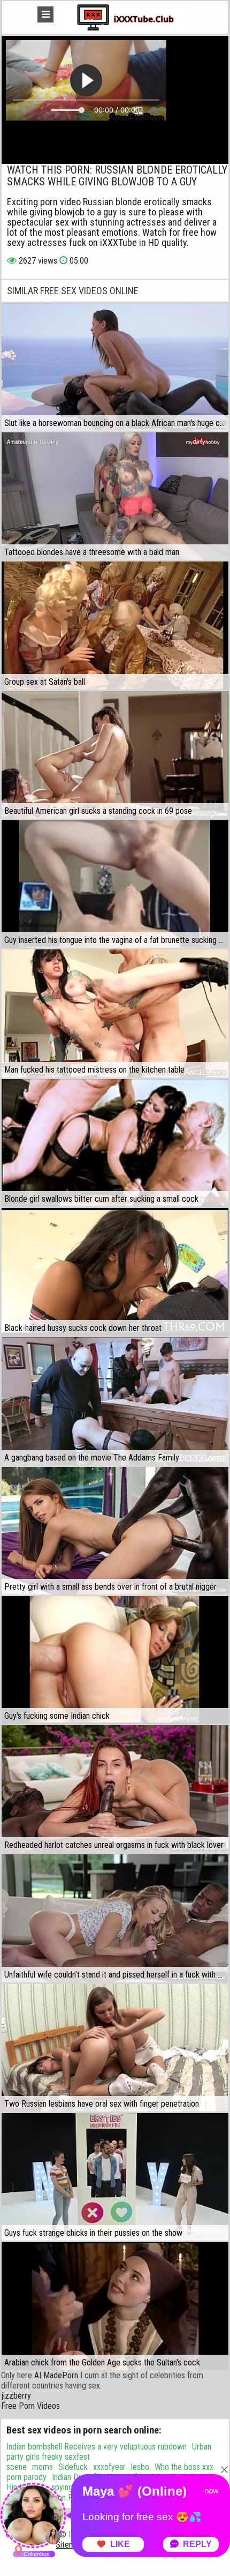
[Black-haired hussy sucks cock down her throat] (115, 1272)
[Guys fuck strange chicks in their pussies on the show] (115, 2177)
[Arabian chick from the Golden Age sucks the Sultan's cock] (115, 2306)
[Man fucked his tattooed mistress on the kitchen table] (115, 1013)
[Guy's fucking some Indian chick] (115, 1660)
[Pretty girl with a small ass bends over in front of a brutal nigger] (115, 1531)
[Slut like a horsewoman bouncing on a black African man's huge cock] (115, 367)
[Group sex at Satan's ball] (115, 625)
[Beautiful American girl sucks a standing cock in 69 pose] (115, 755)
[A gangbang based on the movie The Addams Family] (115, 1401)
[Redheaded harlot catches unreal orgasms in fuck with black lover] (115, 1789)
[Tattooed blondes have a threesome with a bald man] (115, 496)
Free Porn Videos (30, 2406)
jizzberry (16, 2396)
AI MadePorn (56, 2375)
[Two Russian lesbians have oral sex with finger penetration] (115, 2048)
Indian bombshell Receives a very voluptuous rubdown (97, 2447)
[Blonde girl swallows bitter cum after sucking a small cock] (115, 1143)
